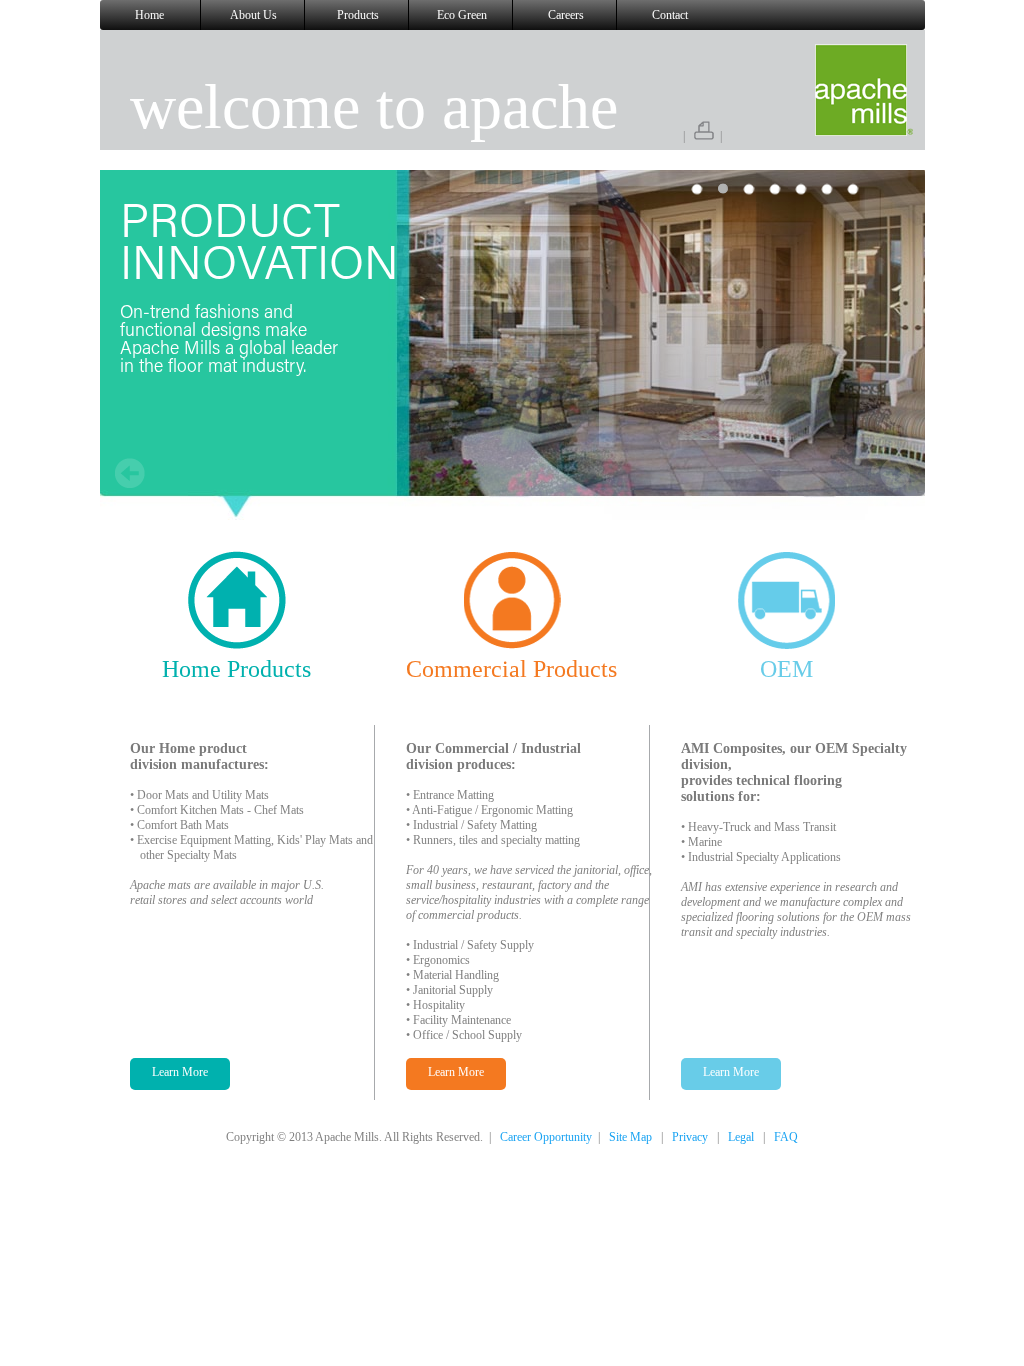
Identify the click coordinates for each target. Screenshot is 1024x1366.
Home (149, 15)
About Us (253, 15)
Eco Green (462, 15)
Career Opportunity (546, 1137)
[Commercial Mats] (512, 642)
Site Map (630, 1137)
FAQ (786, 1137)
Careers (566, 15)
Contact (670, 15)
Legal (741, 1137)
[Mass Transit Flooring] (787, 642)
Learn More (180, 1072)
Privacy (690, 1137)
